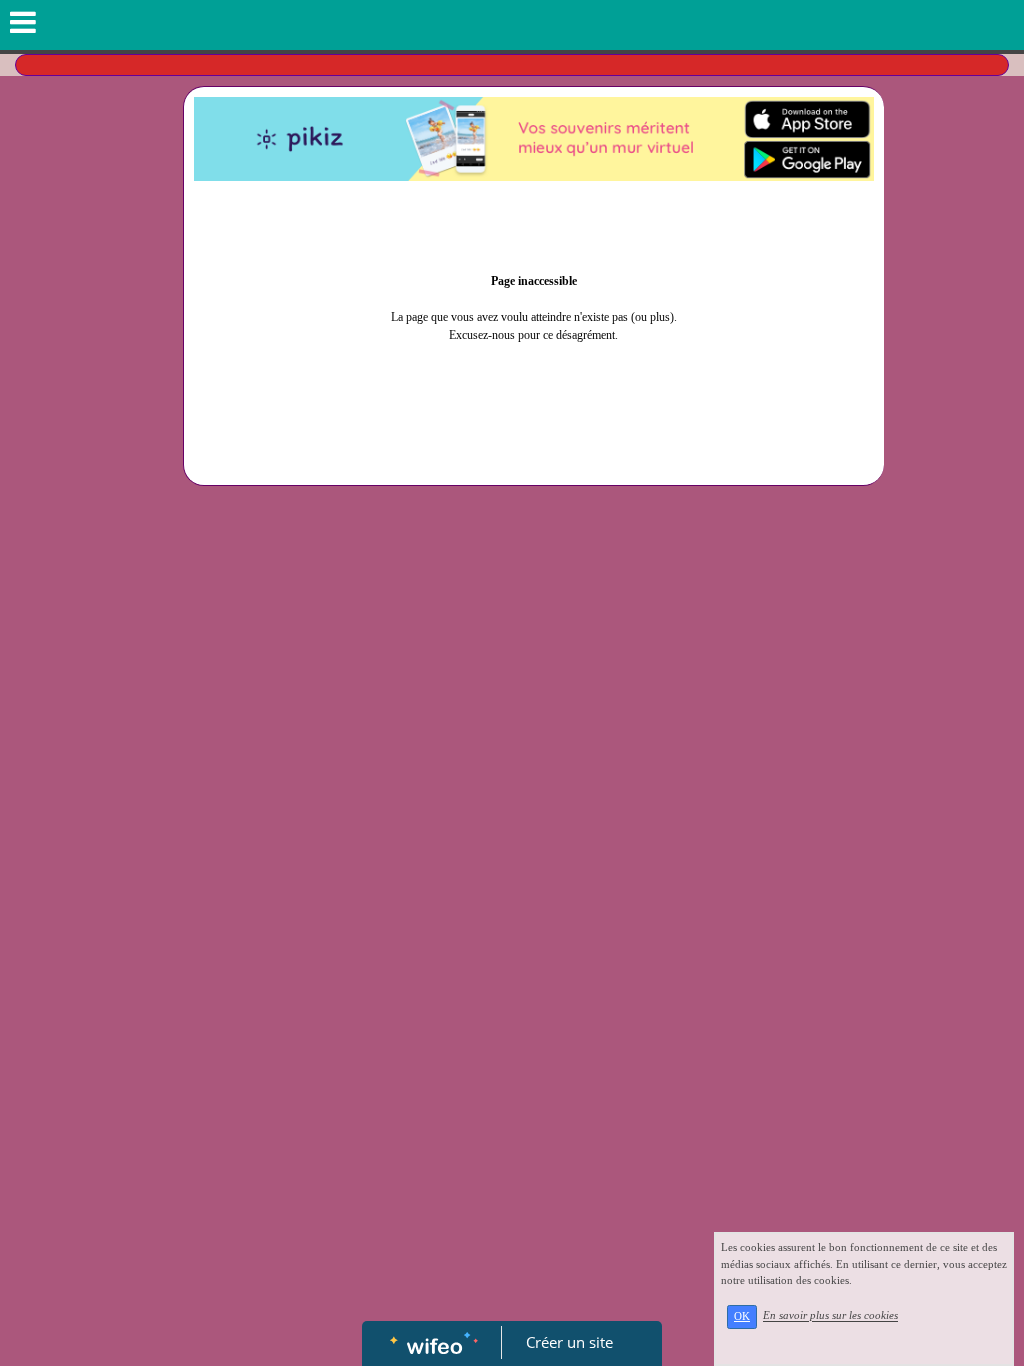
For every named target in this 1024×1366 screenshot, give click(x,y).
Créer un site (569, 1342)
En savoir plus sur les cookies (830, 1316)
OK (742, 1316)
